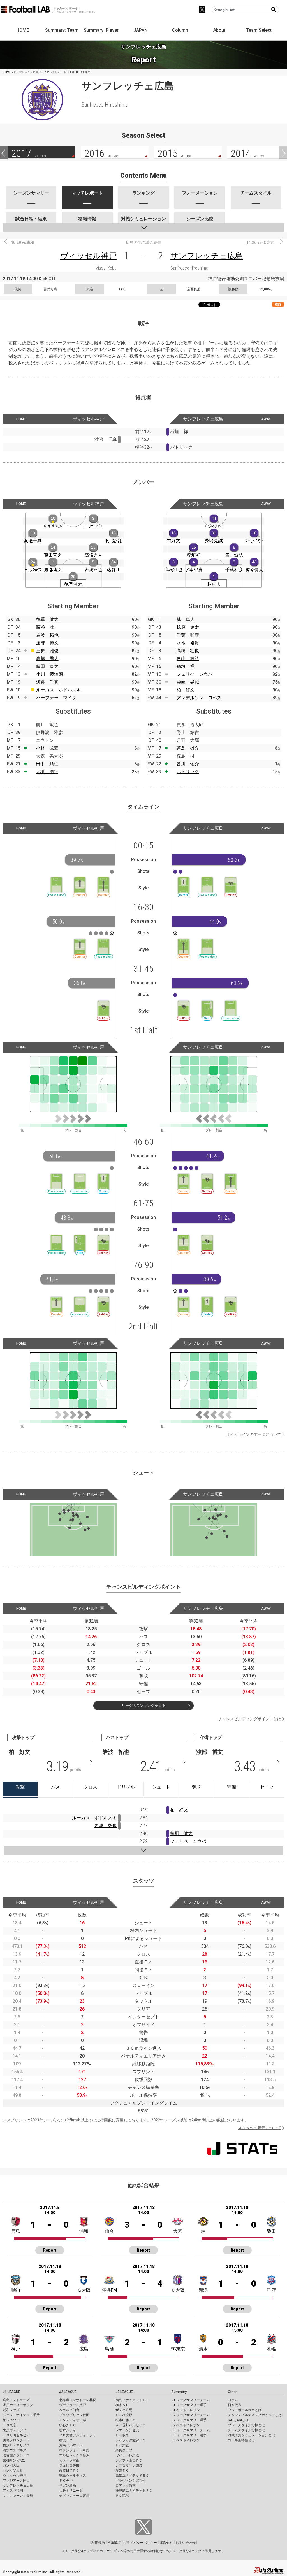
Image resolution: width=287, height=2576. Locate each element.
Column (180, 30)
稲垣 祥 (186, 666)
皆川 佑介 (188, 764)
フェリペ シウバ (195, 674)
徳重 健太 (47, 619)
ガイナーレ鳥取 (127, 2455)
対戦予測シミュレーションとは (251, 2435)
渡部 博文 (47, 643)
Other (232, 2392)
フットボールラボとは (245, 2410)
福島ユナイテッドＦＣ (132, 2400)
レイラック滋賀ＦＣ (131, 2440)
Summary (179, 2392)
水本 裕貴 (188, 643)
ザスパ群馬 (124, 2410)
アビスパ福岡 (13, 2491)
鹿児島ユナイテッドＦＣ (134, 2491)
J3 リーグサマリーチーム (191, 2430)
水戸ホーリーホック (18, 2405)
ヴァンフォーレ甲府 (74, 2450)
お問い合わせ (186, 2543)
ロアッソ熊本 (126, 2486)
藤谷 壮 (45, 627)
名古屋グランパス (16, 2455)
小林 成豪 (47, 748)
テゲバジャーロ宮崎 (74, 2496)
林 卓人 (186, 619)
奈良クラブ (124, 2450)
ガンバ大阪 (11, 2465)
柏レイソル (11, 2420)
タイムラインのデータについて (254, 1434)
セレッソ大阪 (13, 2470)
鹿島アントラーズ (16, 2400)
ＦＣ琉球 (122, 2496)
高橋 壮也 (188, 651)
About (219, 30)
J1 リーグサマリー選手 (189, 2405)
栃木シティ (68, 2430)
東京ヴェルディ (15, 2430)
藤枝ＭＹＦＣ (69, 2470)
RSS (278, 304)
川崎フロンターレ (16, 2440)
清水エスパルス (15, 2450)
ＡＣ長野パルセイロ (131, 2425)
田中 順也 (47, 764)
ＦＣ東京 (10, 2425)
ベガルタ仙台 (69, 2410)
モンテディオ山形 (73, 2420)
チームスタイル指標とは (246, 2430)
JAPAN (141, 30)
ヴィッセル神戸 (88, 256)
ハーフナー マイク (56, 698)
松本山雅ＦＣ (126, 2420)
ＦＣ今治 (66, 2481)
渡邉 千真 (47, 682)
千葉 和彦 (188, 635)
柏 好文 (186, 690)
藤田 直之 (47, 666)
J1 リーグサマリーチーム (191, 2400)
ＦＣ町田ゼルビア (16, 2435)
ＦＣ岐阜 (122, 2435)
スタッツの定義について (260, 2128)
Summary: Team (62, 30)
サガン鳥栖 (68, 2486)
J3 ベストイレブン (186, 2440)
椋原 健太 (188, 627)
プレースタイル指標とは (246, 2425)
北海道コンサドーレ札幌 (78, 2400)
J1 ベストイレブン (186, 2410)
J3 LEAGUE (124, 2392)
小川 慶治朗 (50, 674)
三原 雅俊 (47, 651)
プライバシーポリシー (140, 2543)
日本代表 (235, 2405)
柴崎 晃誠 (188, 682)
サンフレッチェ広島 (207, 256)
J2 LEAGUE (68, 2392)
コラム (233, 2400)
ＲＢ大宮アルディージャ (78, 2435)
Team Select (259, 30)
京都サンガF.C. (14, 2460)
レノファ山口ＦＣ (129, 2460)
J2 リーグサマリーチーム (191, 2415)
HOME (23, 30)
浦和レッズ (11, 2410)
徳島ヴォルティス (73, 2476)
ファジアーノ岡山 (16, 2481)
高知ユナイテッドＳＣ (132, 2476)
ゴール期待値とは (241, 2440)
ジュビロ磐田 (69, 2465)
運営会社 (166, 2543)
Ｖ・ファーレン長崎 (18, 2496)
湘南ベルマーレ (71, 2445)
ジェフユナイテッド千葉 (21, 2415)
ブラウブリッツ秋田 (74, 2415)
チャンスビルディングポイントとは (250, 1719)
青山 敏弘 (188, 659)
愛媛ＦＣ (122, 2470)
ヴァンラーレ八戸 (73, 2405)
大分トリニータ (71, 2491)
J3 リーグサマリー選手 (189, 2435)
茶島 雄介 (188, 748)
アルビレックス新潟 (74, 2455)
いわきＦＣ (68, 2425)
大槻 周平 (47, 772)
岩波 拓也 (47, 635)
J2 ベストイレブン (186, 2425)
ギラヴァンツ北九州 (131, 2481)
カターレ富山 (69, 2460)
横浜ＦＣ (66, 2440)
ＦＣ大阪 (122, 2445)
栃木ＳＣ (122, 2405)
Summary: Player (101, 30)
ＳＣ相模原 (124, 2415)
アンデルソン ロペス (199, 698)
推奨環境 (114, 2543)
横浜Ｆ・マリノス (16, 2445)
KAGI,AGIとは (238, 2420)
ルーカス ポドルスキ (59, 690)
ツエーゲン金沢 (127, 2430)
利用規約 (98, 2543)
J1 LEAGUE (11, 2392)
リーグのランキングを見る (143, 1706)
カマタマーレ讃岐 (129, 2465)
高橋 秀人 (47, 659)
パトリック (188, 772)
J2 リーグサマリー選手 (189, 2420)
